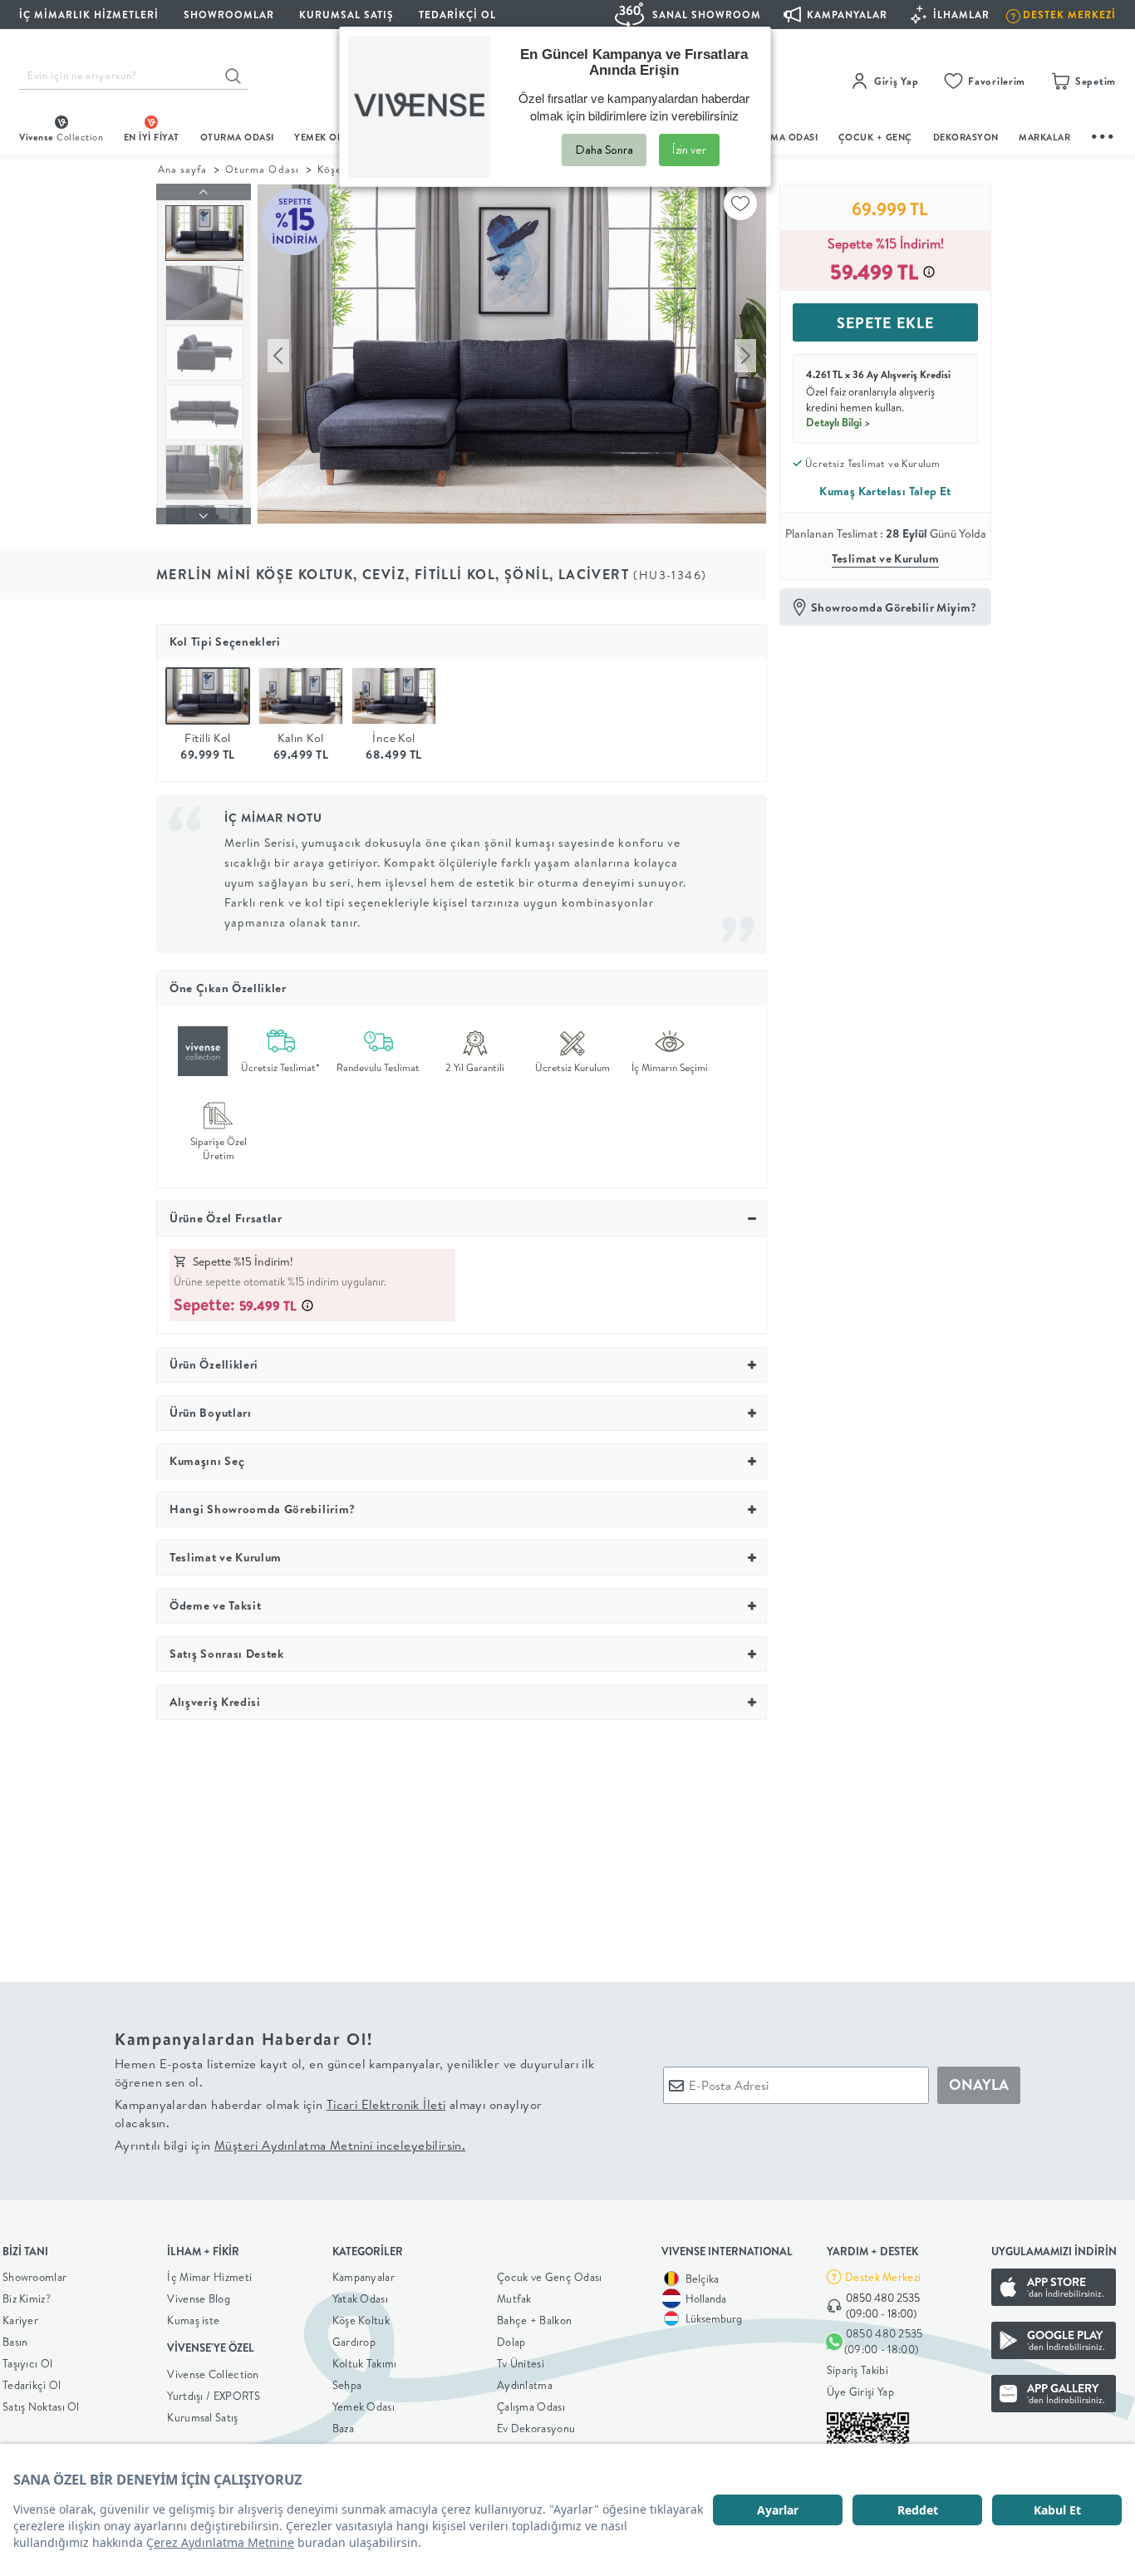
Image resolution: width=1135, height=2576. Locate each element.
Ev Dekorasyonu (536, 2428)
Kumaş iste (193, 2320)
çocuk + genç (875, 137)
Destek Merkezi (883, 2277)
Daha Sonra (604, 150)
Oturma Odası (262, 169)
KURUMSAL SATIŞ (346, 15)
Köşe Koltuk (361, 2320)
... (1103, 134)
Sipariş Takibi (857, 2370)
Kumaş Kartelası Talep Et (885, 491)
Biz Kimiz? (27, 2298)
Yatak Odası (360, 2298)
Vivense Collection (213, 2374)
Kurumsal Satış (202, 2417)
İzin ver (689, 150)
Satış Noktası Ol (41, 2406)
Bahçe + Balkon (534, 2320)
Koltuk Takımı (365, 2363)
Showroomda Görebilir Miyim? (894, 607)
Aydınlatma (525, 2385)
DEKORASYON (966, 137)
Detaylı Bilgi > (838, 422)
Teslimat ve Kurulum (886, 558)
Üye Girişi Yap (860, 2392)
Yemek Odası (364, 2406)
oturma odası (237, 137)
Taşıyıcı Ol (27, 2363)
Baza (343, 2428)
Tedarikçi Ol (457, 15)
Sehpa (347, 2385)
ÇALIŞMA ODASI (781, 137)
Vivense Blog (199, 2298)
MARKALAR (1044, 137)
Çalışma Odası (531, 2406)
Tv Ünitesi (521, 2363)
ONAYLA (979, 2084)
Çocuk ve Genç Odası (550, 2277)
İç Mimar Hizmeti (209, 2277)
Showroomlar (34, 2277)
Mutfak (514, 2298)
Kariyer (20, 2320)
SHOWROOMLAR (229, 15)
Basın (15, 2342)
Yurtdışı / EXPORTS (214, 2396)
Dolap (511, 2342)
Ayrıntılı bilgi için (290, 2145)
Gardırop (354, 2342)
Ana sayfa (182, 169)
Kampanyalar (364, 2277)
